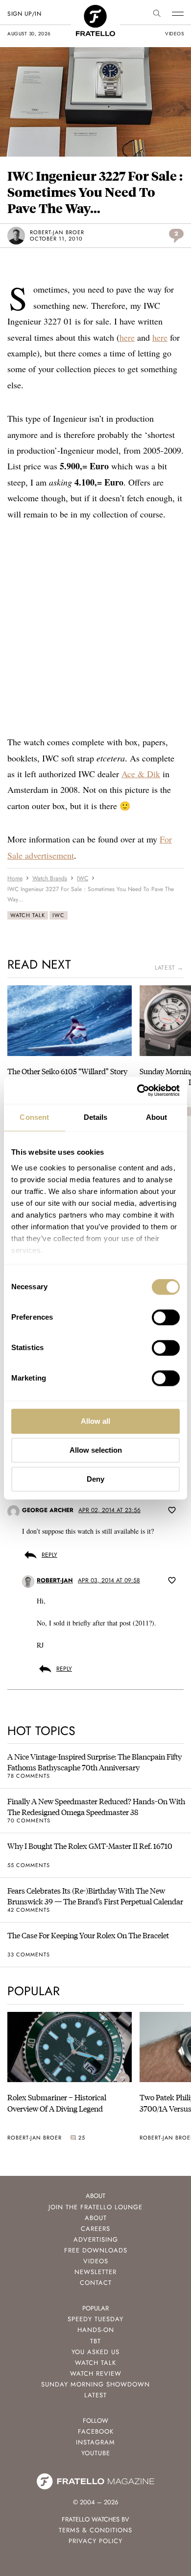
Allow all (95, 1421)
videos (174, 34)
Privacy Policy (95, 2541)
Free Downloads (96, 2250)
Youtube (96, 2453)
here (127, 337)
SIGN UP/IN (24, 14)
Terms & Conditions (95, 2530)
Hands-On (96, 2330)
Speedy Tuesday (95, 2319)
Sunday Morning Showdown (95, 2384)
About (96, 2218)
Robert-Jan (55, 1580)
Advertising (96, 2239)
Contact (96, 2283)
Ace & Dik (141, 774)
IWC (59, 915)
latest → (169, 968)
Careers (95, 2229)
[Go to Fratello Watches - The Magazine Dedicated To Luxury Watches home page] (95, 10)
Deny (95, 1479)
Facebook (96, 2431)
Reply (49, 1555)
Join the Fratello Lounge (95, 2207)
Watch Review (96, 2373)
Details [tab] (96, 1117)
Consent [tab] (34, 1117)
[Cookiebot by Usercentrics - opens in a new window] (137, 1090)
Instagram (95, 2442)
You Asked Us (95, 2352)
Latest (95, 2395)
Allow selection (96, 1450)
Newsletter (95, 2272)
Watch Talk (28, 915)
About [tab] (157, 1117)
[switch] (166, 1317)
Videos (96, 2261)
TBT (95, 2341)
